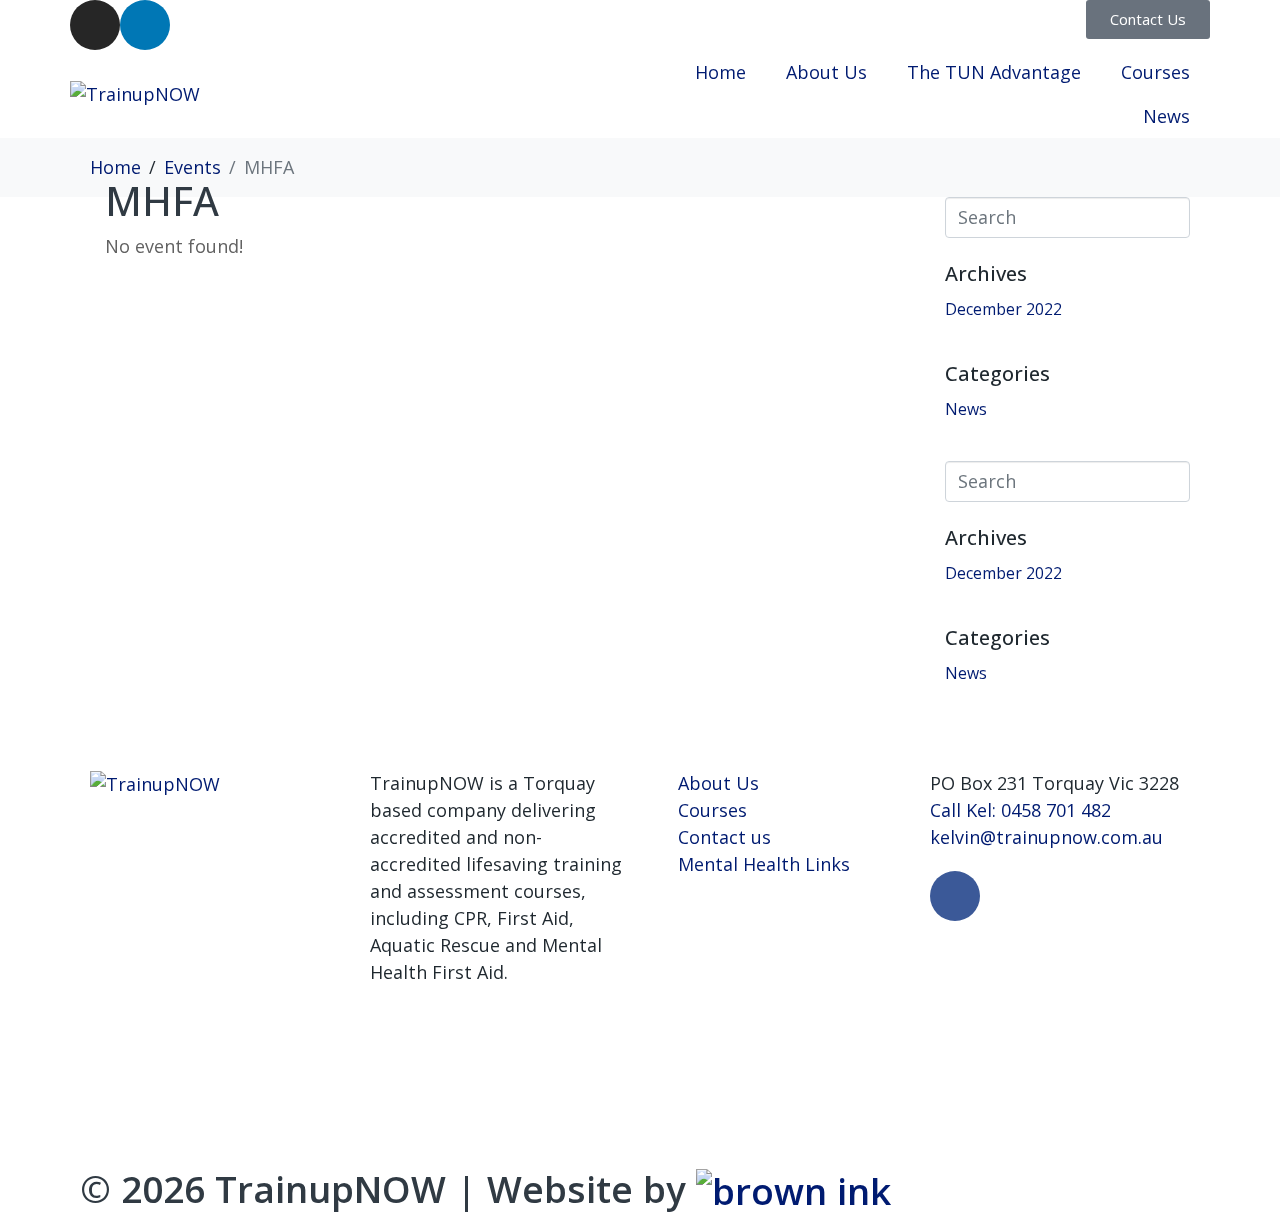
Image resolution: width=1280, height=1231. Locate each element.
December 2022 (1003, 309)
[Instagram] (95, 25)
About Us (826, 72)
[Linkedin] (145, 25)
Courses (1155, 72)
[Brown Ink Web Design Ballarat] (793, 1190)
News (1166, 116)
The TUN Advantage (994, 72)
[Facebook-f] (955, 896)
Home (720, 72)
